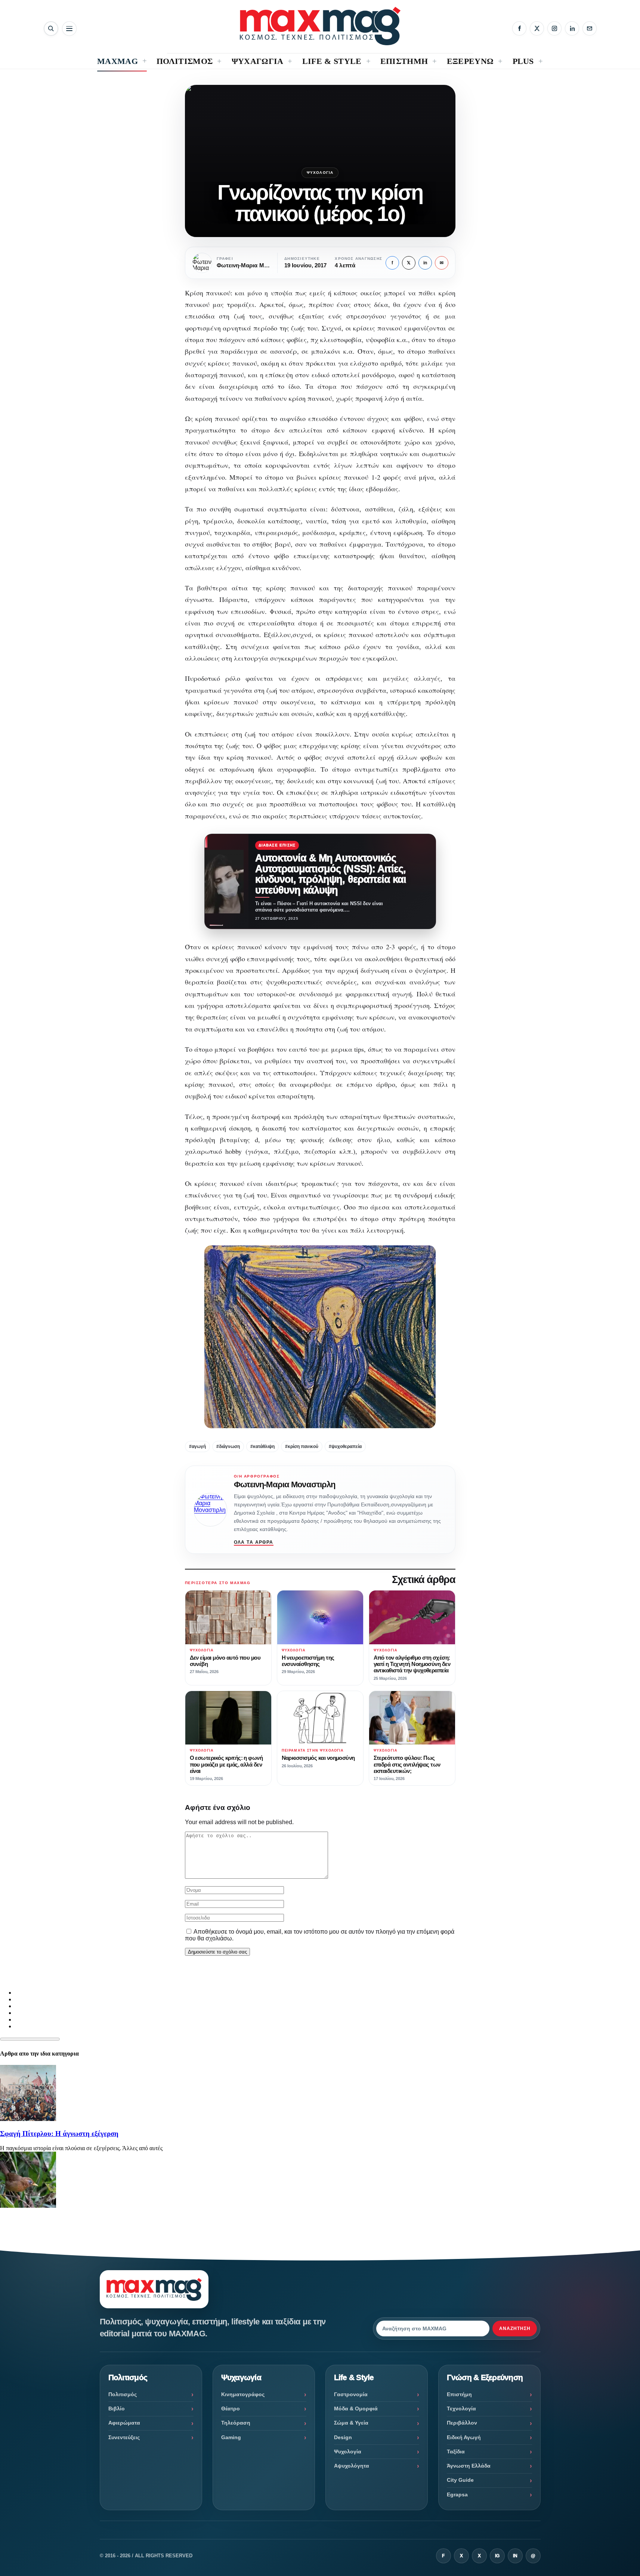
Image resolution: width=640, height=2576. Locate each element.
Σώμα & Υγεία (351, 2423)
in (425, 263)
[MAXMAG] (320, 26)
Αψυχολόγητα (352, 2466)
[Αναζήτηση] (51, 29)
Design (343, 2437)
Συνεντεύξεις (124, 2437)
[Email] (590, 28)
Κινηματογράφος (243, 2394)
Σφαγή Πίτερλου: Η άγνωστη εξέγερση (59, 2134)
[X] (537, 28)
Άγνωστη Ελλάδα (469, 2466)
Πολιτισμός (123, 2394)
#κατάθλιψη (262, 1447)
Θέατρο (231, 2409)
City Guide (460, 2480)
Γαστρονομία (351, 2394)
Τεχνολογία (461, 2409)
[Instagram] (554, 28)
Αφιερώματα (124, 2423)
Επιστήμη (459, 2394)
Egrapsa (457, 2494)
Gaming (231, 2437)
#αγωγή (197, 1447)
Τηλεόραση (236, 2423)
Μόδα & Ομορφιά (356, 2409)
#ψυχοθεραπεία (345, 1447)
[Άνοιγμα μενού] (69, 29)
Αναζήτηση (515, 2328)
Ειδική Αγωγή (464, 2437)
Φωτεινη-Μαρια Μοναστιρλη (285, 1484)
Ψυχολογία (320, 173)
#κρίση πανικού (302, 1447)
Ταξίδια (456, 2451)
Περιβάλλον (462, 2423)
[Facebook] (519, 28)
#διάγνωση (228, 1447)
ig (497, 2556)
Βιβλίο (117, 2409)
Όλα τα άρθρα (254, 1542)
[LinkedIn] (572, 28)
